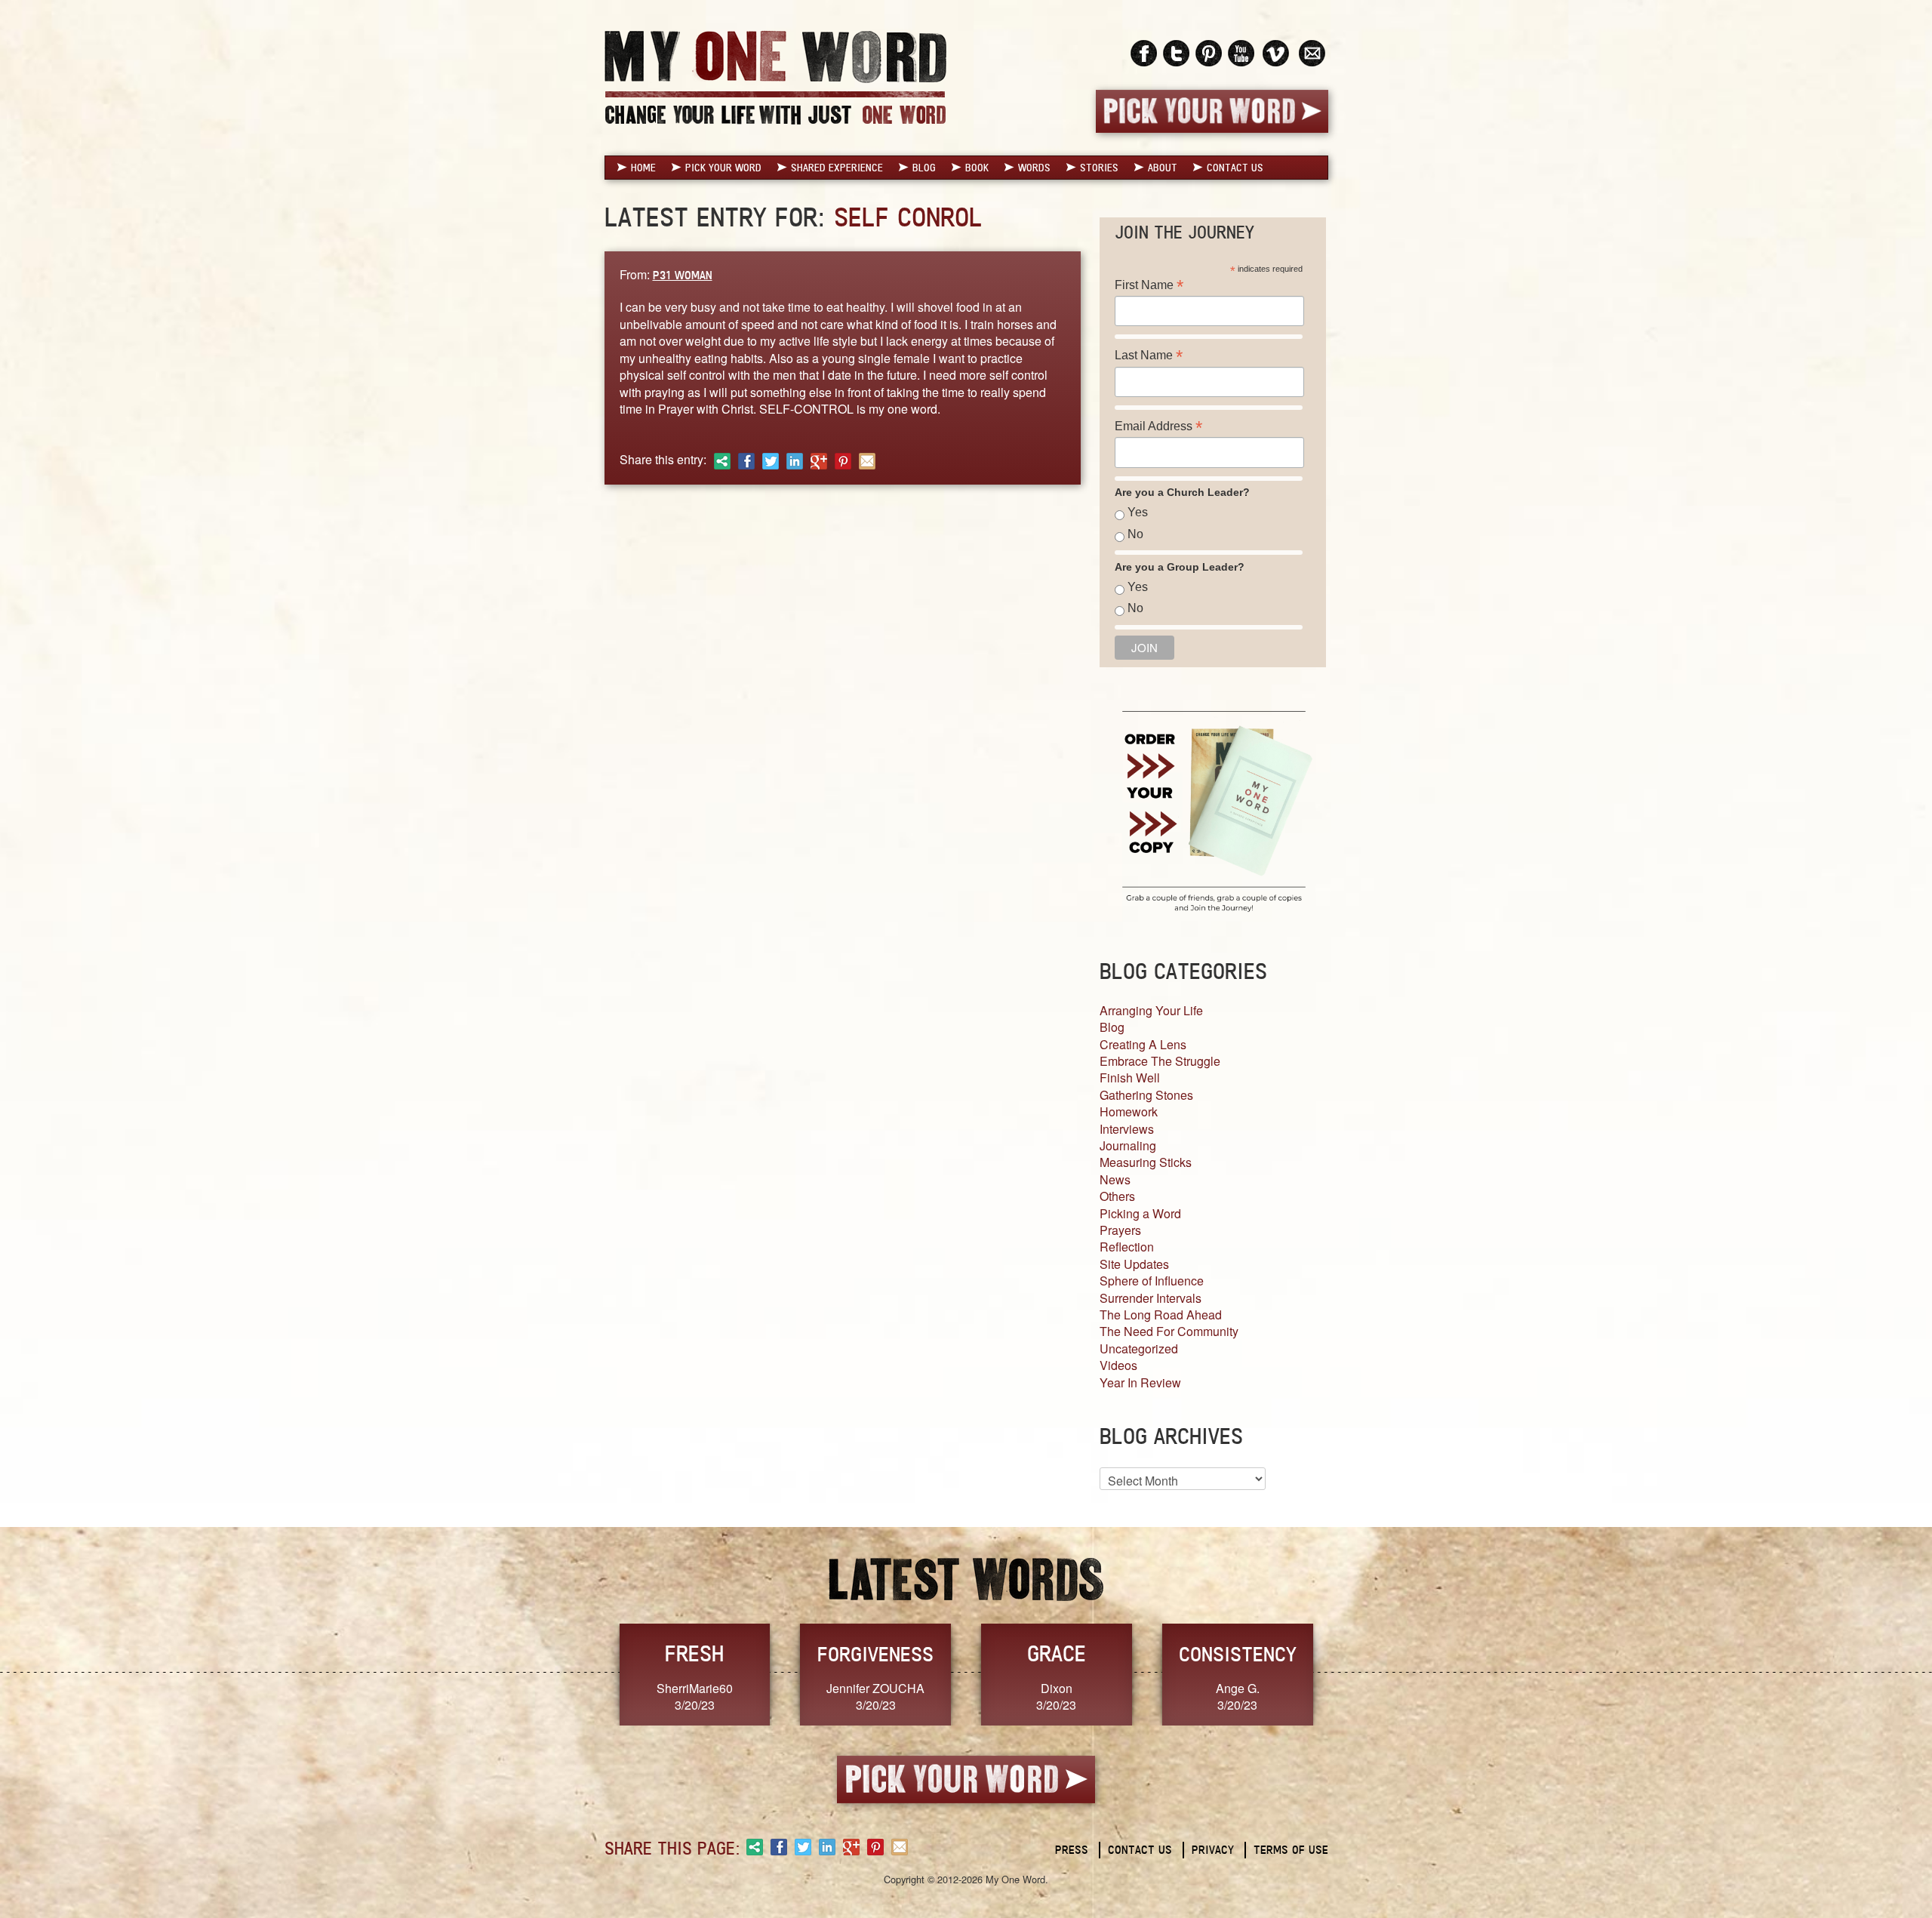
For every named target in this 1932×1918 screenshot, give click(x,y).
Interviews (1127, 1129)
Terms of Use (1291, 1850)
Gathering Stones (1146, 1095)
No (1135, 534)
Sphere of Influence (1152, 1281)
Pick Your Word (723, 168)
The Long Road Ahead (1161, 1315)
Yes (1138, 512)
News (1115, 1179)
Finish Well (1130, 1078)
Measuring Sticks (1146, 1162)
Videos (1118, 1365)
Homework (1129, 1111)
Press (1072, 1850)
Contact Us (1235, 168)
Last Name (1149, 355)
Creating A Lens (1143, 1044)
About (1163, 168)
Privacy (1213, 1850)
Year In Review (1140, 1382)
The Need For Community (1169, 1331)
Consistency (1238, 1654)
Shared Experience (837, 168)
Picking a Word (1140, 1213)
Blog (924, 168)
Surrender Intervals (1151, 1298)
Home (643, 168)
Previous (589, 1673)
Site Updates (1134, 1264)
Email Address (1158, 426)
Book (977, 168)
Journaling (1128, 1145)
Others (1117, 1196)
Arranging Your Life (1151, 1010)
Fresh (694, 1653)
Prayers (1120, 1230)
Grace (1057, 1653)
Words (1034, 168)
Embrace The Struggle (1160, 1061)
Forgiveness (875, 1654)
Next (1344, 1673)
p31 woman (683, 275)
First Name (1149, 285)
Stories (1099, 168)
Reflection (1127, 1247)
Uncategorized (1139, 1348)
